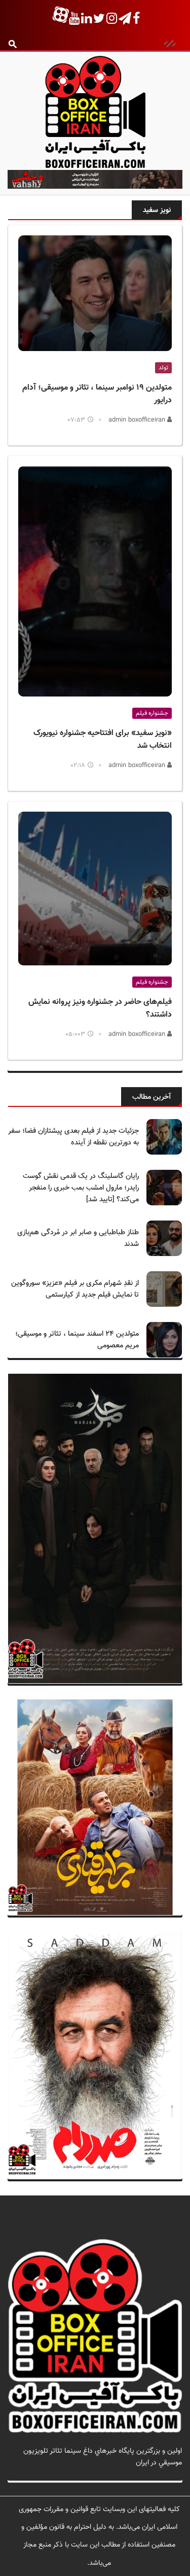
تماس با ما (166, 2474)
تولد (163, 368)
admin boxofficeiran (138, 420)
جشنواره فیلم (152, 713)
